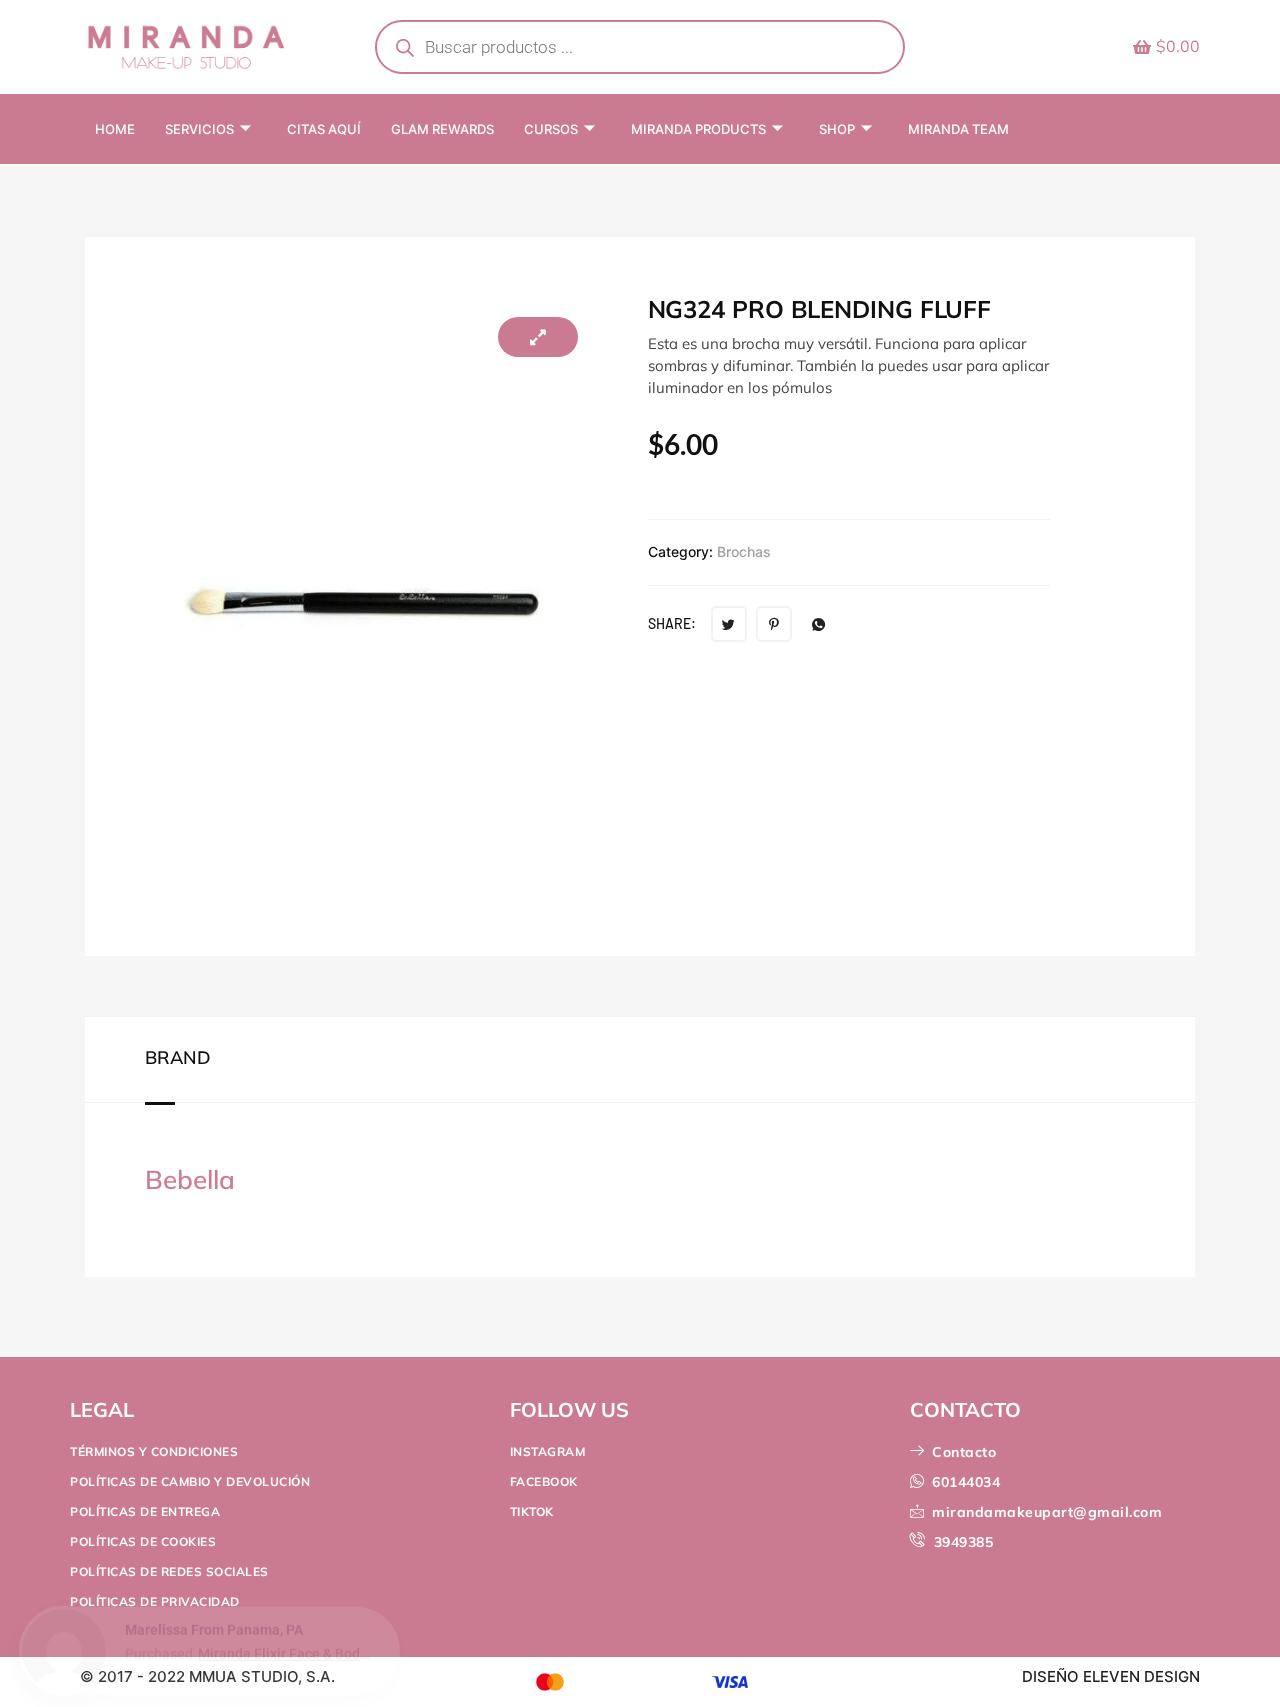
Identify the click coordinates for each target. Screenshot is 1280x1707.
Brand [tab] (178, 1058)
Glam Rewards (442, 129)
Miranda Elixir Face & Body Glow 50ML (286, 1656)
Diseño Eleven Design (1111, 1676)
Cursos (551, 129)
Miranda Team (958, 129)
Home (115, 129)
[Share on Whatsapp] (819, 624)
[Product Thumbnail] (538, 337)
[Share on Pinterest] (774, 624)
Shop (837, 129)
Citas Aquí (324, 129)
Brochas (744, 551)
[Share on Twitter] (729, 624)
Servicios (199, 129)
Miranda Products (698, 129)
